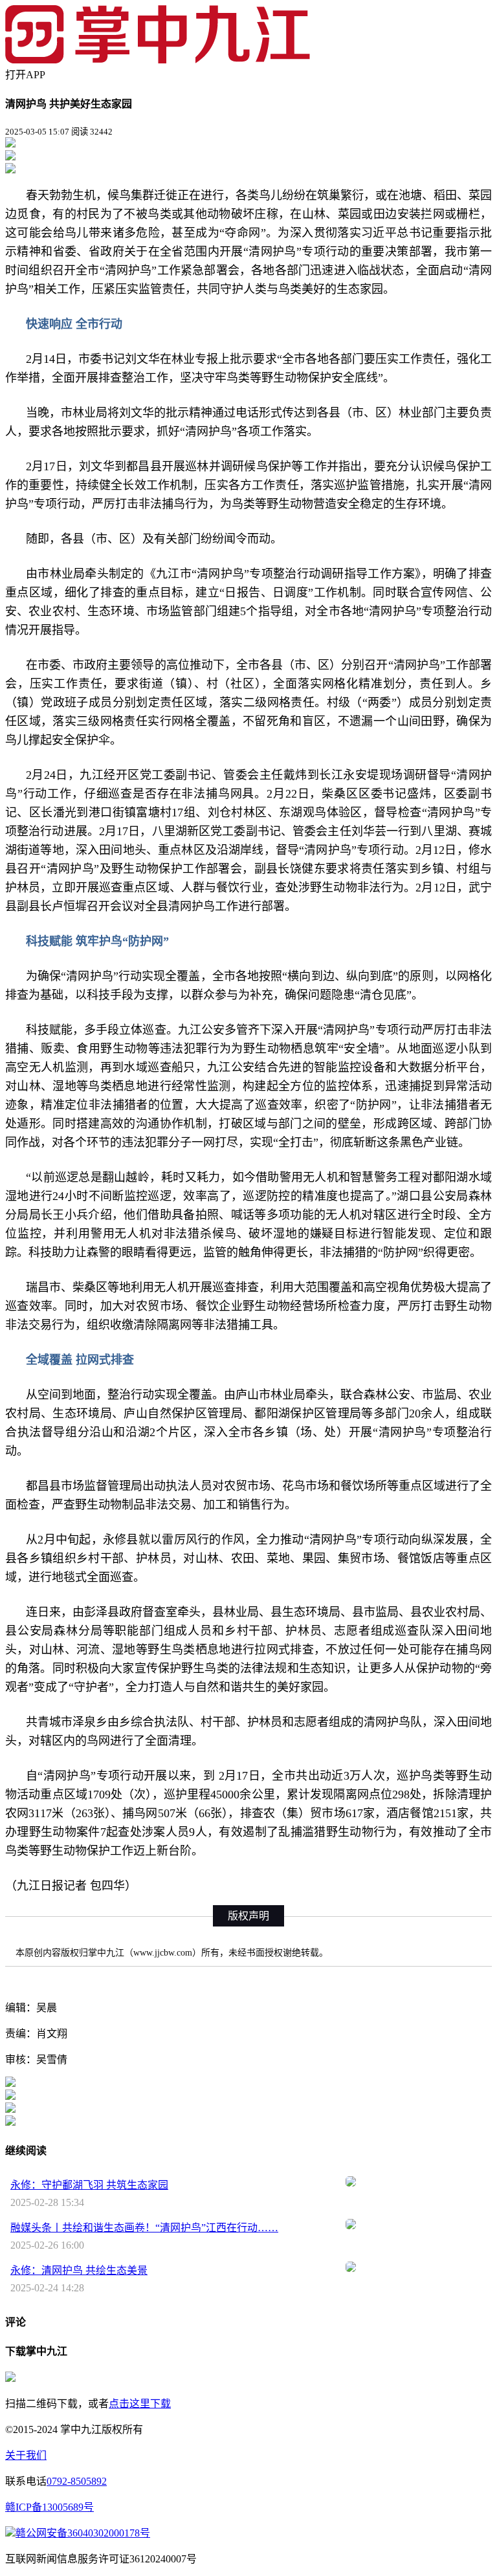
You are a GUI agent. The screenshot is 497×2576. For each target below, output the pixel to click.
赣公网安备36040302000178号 (83, 2533)
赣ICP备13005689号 (50, 2507)
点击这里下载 (140, 2404)
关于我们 (26, 2455)
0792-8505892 (77, 2481)
